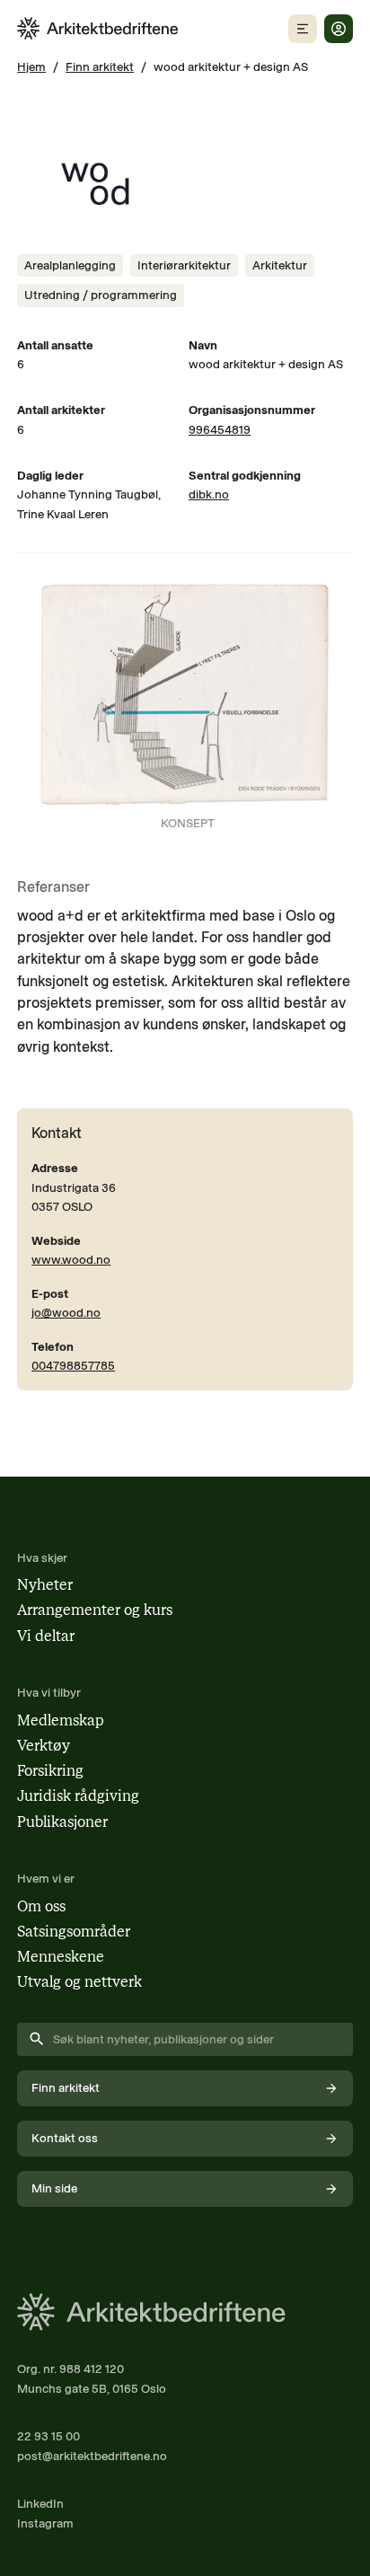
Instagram (45, 2523)
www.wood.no (71, 1259)
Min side (54, 2188)
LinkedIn (40, 2503)
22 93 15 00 (48, 2436)
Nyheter (45, 1585)
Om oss (41, 1906)
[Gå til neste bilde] (328, 708)
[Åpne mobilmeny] (303, 29)
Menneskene (61, 1957)
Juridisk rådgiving (78, 1796)
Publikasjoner (62, 1822)
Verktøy (44, 1746)
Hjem (31, 66)
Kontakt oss (65, 2138)
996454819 (220, 429)
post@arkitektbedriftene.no (92, 2456)
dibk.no (209, 494)
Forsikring (50, 1771)
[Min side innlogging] (339, 29)
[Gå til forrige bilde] (42, 708)
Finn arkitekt (100, 66)
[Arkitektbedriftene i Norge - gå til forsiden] (98, 28)
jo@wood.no (66, 1312)
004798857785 (73, 1365)
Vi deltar (46, 1636)
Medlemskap (61, 1720)
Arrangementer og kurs (95, 1610)
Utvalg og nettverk (79, 1982)
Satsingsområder (74, 1932)
